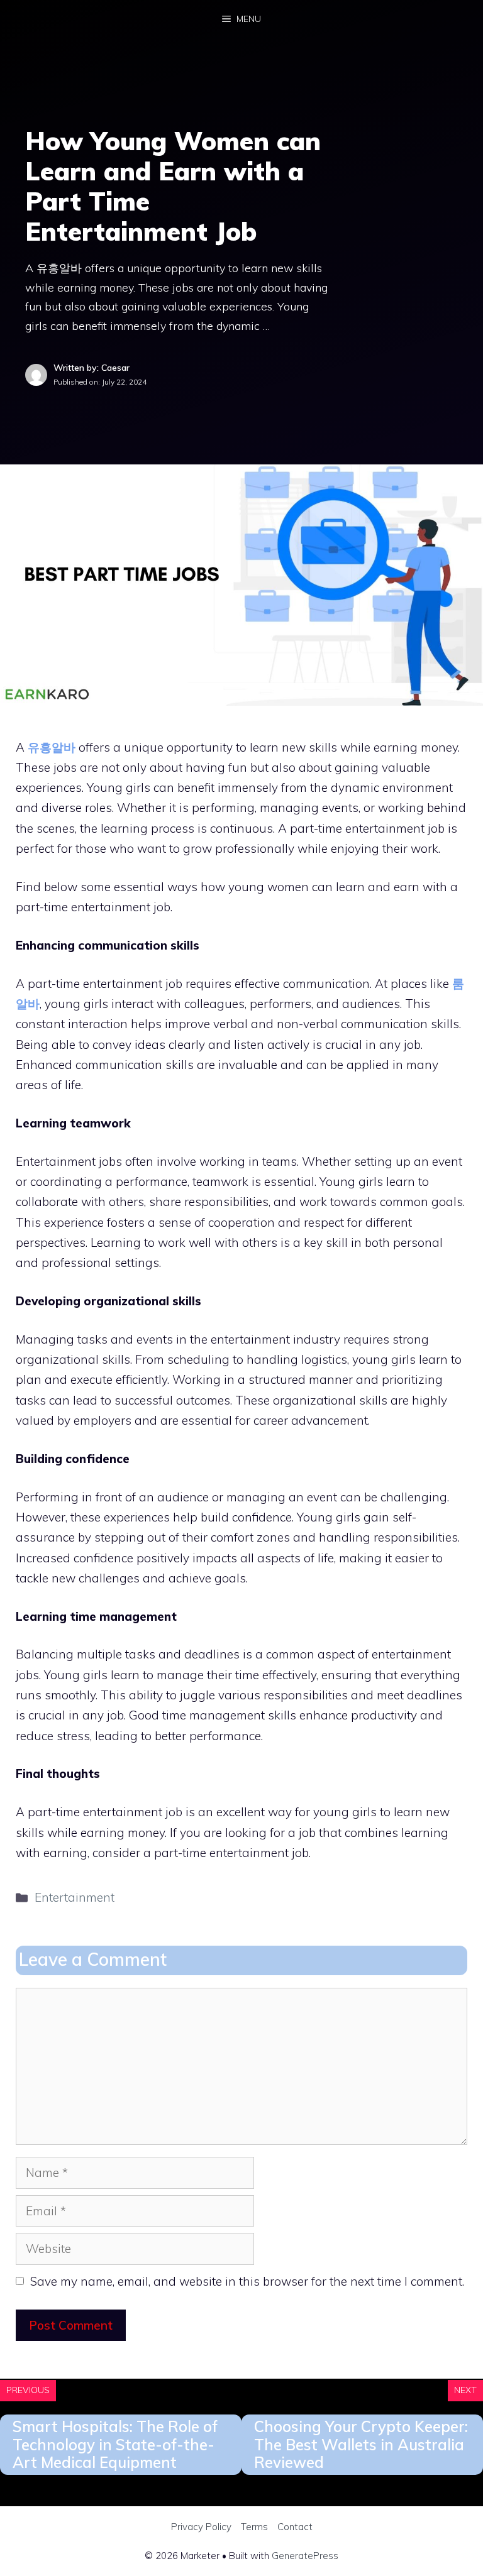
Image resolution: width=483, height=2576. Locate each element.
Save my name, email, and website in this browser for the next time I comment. (247, 2281)
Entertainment (75, 1897)
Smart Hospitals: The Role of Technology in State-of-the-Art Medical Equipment (115, 2445)
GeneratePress (305, 2556)
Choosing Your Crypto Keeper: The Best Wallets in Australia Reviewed (361, 2445)
